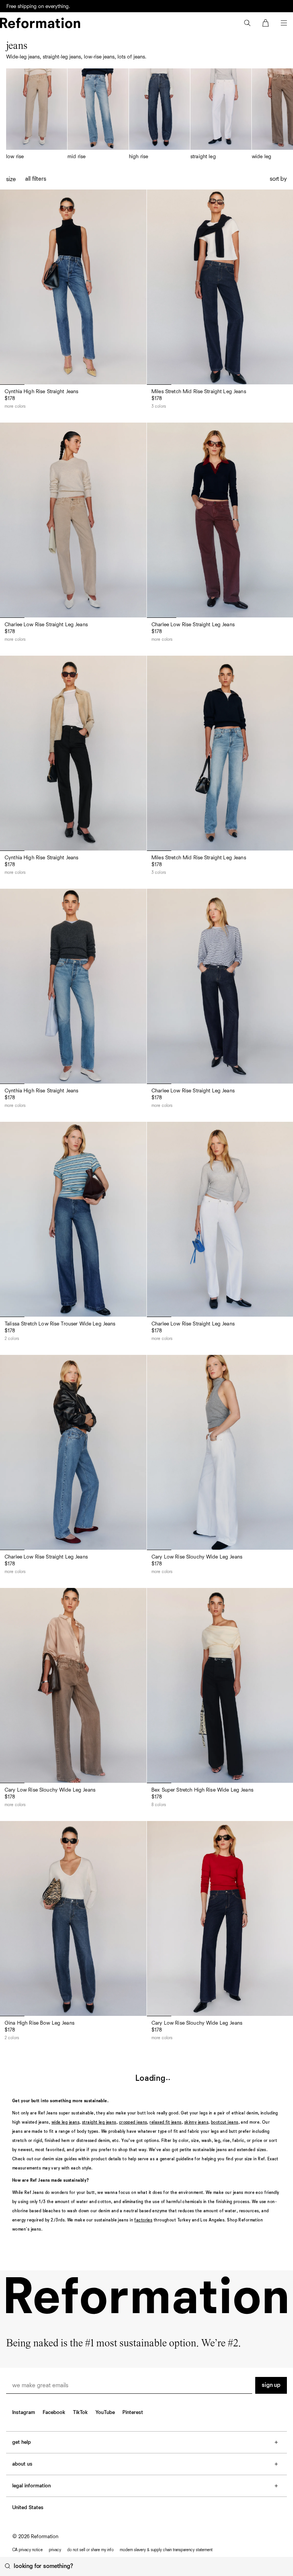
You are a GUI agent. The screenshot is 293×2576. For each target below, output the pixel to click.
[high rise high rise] (159, 114)
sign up (271, 2385)
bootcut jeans (225, 2122)
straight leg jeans (99, 2122)
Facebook (54, 2412)
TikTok (80, 2412)
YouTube (105, 2412)
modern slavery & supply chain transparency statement (166, 2550)
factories (143, 2220)
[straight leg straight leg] (221, 114)
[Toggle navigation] (284, 23)
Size (11, 180)
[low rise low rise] (37, 114)
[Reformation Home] (40, 23)
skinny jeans (196, 2122)
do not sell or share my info (90, 2550)
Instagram (24, 2412)
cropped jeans (133, 2122)
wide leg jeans (65, 2122)
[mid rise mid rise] (98, 114)
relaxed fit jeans (165, 2122)
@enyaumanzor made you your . (64, 6)
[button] (247, 23)
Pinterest (133, 2412)
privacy (55, 2550)
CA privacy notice (27, 2550)
